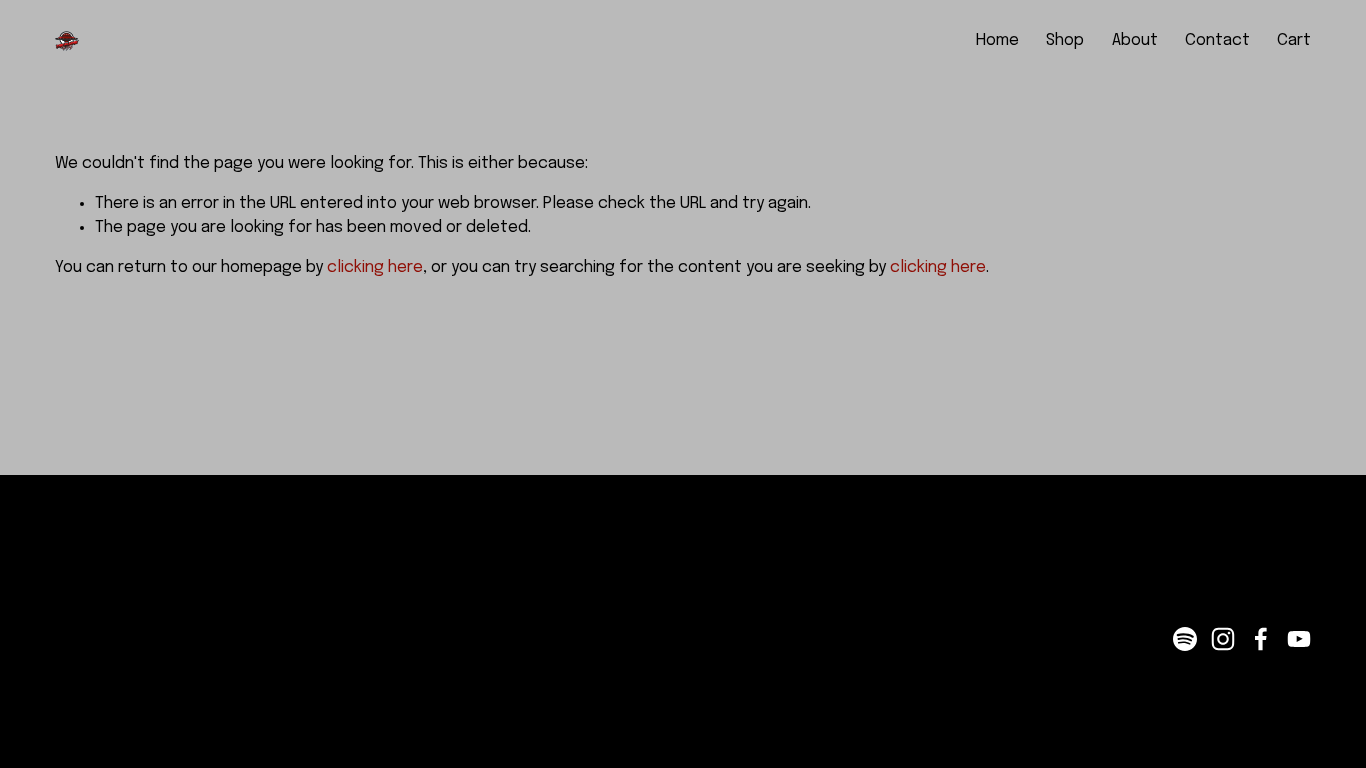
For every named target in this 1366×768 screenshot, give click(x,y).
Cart (1294, 40)
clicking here (375, 267)
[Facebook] (1261, 639)
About (1135, 40)
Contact (1217, 40)
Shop (1065, 40)
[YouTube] (1299, 639)
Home (997, 40)
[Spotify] (1185, 639)
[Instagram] (1223, 639)
